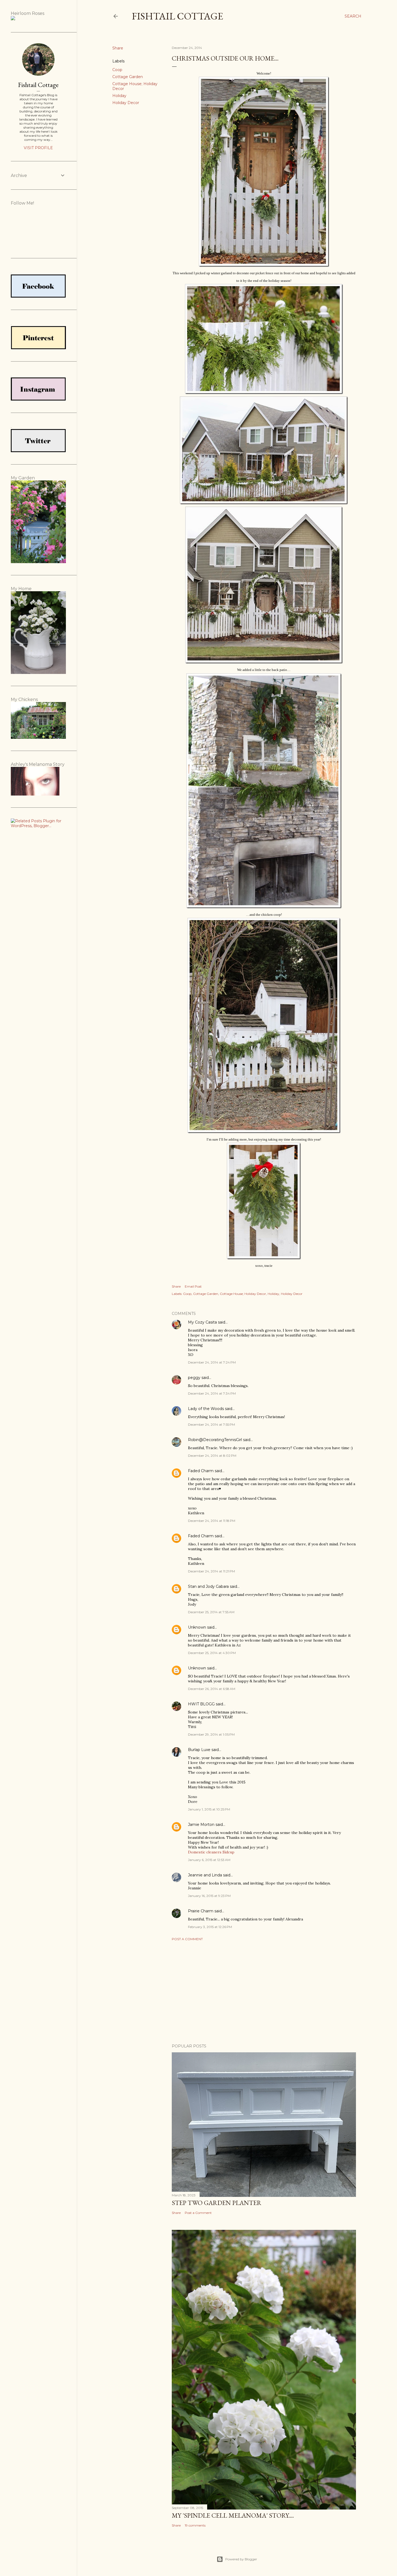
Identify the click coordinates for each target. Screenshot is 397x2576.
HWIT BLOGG (201, 1704)
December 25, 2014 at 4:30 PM (212, 1653)
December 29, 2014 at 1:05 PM (211, 1734)
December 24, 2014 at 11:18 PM (212, 1521)
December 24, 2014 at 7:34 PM (212, 1393)
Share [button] (118, 48)
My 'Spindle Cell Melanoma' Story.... (233, 2515)
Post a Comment (187, 1939)
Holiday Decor (126, 103)
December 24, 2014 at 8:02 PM (212, 1456)
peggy (194, 1378)
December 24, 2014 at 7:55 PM (211, 1424)
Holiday (119, 96)
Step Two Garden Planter (217, 2203)
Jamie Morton (201, 1825)
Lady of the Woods (206, 1409)
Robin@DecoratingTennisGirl (215, 1440)
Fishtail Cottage (177, 16)
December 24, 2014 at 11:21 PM (211, 1571)
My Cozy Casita (202, 1322)
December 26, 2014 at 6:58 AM (212, 1689)
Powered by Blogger (241, 2559)
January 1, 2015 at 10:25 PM (209, 1809)
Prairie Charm (201, 1911)
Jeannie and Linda (205, 1875)
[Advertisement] (264, 1992)
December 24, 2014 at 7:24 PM (212, 1362)
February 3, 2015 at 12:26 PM (210, 1927)
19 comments (195, 2525)
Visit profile (38, 148)
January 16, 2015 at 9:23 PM (209, 1896)
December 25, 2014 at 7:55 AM (211, 1612)
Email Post (193, 1286)
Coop (117, 70)
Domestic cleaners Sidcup (211, 1852)
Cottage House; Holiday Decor (243, 1294)
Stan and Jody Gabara (208, 1586)
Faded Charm (201, 1471)
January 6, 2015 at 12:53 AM (209, 1860)
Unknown (197, 1627)
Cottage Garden (128, 77)
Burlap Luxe (199, 1750)
